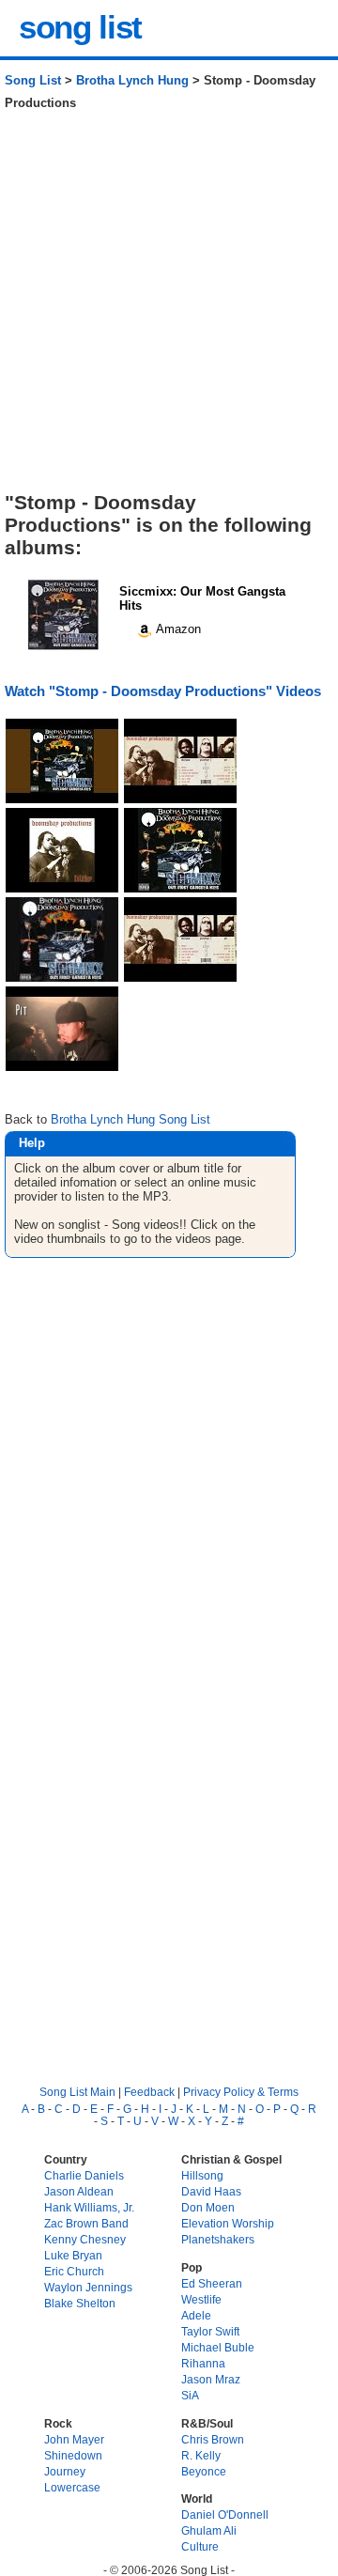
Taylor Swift (210, 2331)
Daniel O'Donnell (225, 2514)
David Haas (211, 2191)
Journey (65, 2471)
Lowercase (72, 2487)
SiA (190, 2395)
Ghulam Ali (209, 2530)
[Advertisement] (169, 308)
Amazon (177, 629)
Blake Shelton (80, 2303)
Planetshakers (218, 2239)
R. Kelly (201, 2455)
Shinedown (73, 2455)
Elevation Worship (228, 2223)
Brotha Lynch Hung (132, 80)
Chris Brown (213, 2439)
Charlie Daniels (84, 2175)
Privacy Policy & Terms (241, 2092)
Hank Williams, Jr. (89, 2207)
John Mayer (74, 2439)
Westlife (201, 2299)
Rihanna (203, 2363)
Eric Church (74, 2271)
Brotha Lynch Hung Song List (131, 1119)
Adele (196, 2315)
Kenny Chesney (85, 2239)
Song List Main (77, 2092)
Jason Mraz (211, 2379)
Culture (200, 2546)
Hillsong (202, 2175)
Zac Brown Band (86, 2223)
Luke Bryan (73, 2255)
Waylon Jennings (88, 2287)
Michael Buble (218, 2347)
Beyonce (204, 2471)
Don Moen (208, 2207)
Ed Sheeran (212, 2283)
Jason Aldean (79, 2191)
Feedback (149, 2092)
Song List (33, 80)
